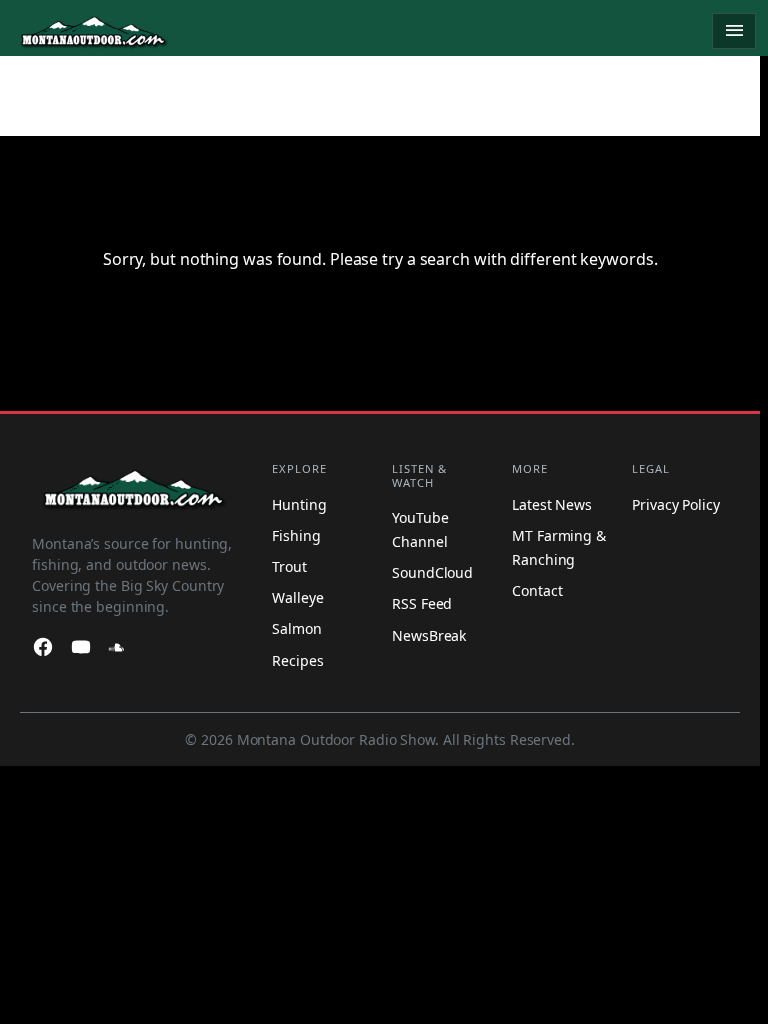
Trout (289, 566)
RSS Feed (422, 603)
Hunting (299, 504)
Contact (537, 590)
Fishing (296, 535)
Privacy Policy (676, 504)
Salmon (296, 628)
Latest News (552, 504)
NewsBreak (429, 635)
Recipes (297, 660)
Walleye (297, 597)
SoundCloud (432, 572)
